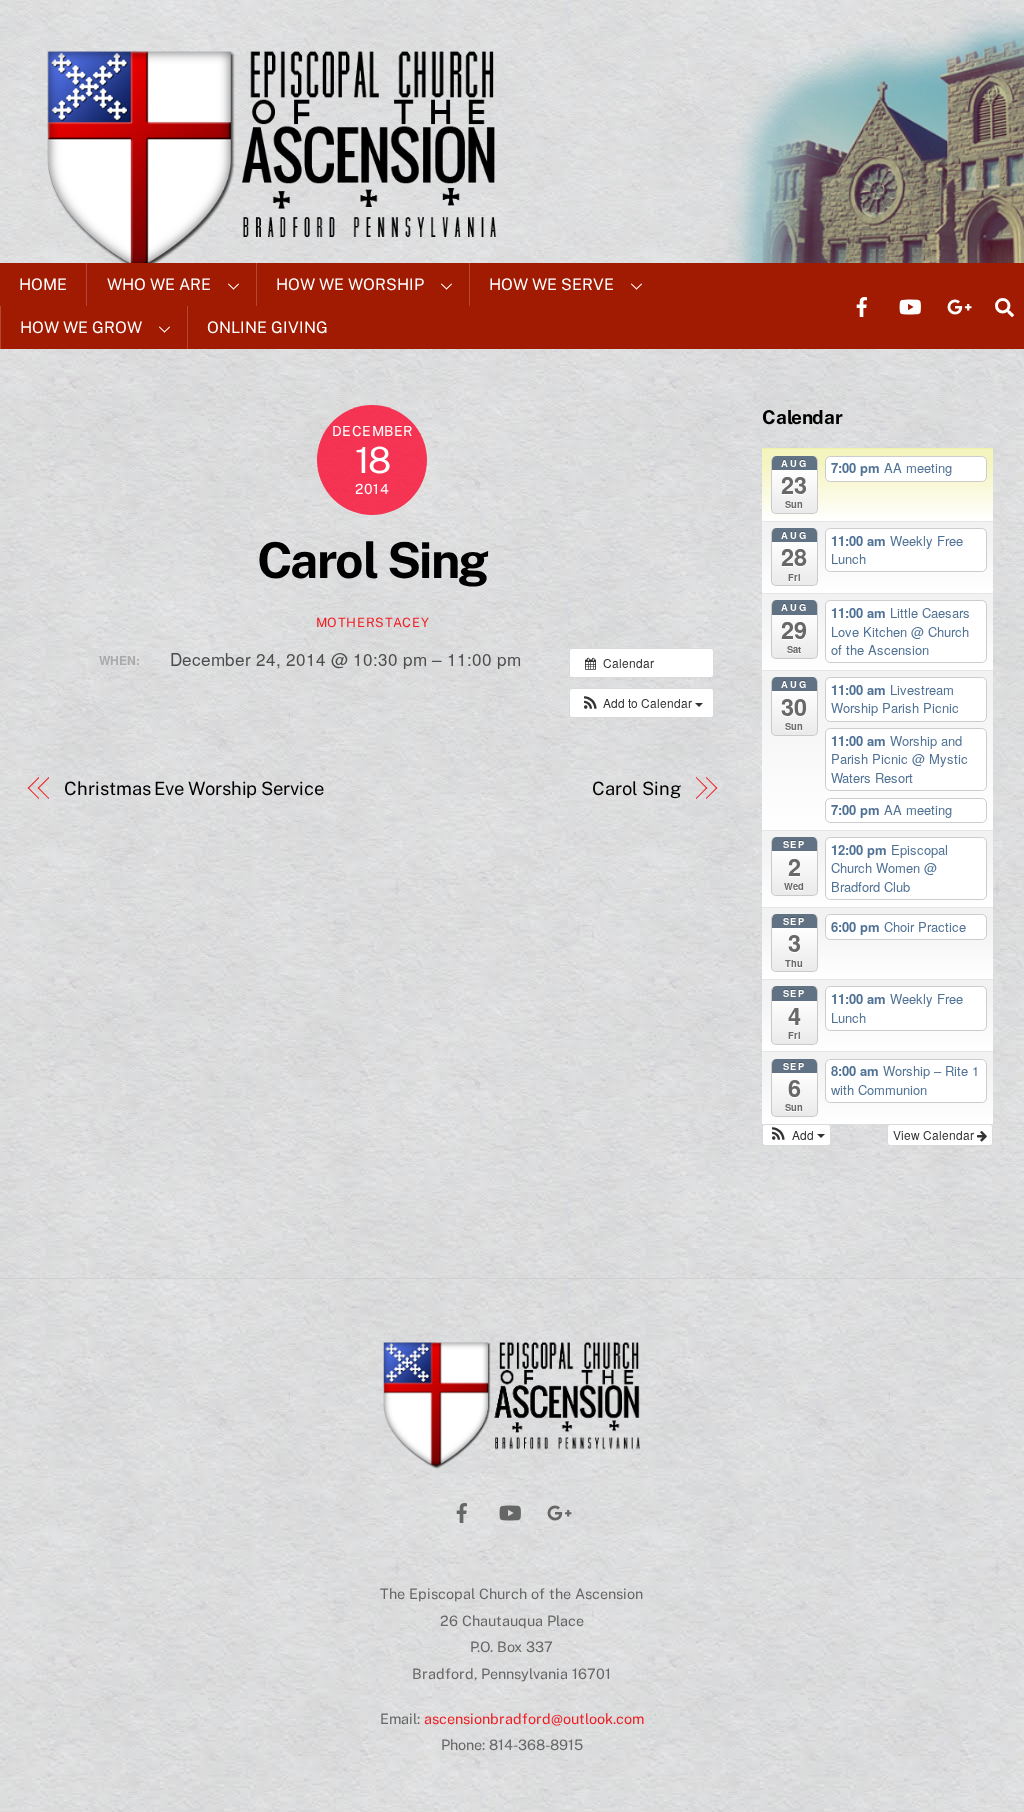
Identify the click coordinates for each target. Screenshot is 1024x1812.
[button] (641, 703)
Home (43, 284)
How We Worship (350, 284)
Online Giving (267, 327)
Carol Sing (372, 560)
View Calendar (935, 1134)
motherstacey (373, 622)
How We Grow (81, 327)
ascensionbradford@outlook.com (534, 1718)
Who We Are (159, 284)
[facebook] (862, 304)
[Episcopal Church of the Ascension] (511, 1462)
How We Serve (551, 284)
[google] (958, 304)
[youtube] (910, 304)
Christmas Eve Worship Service (193, 788)
